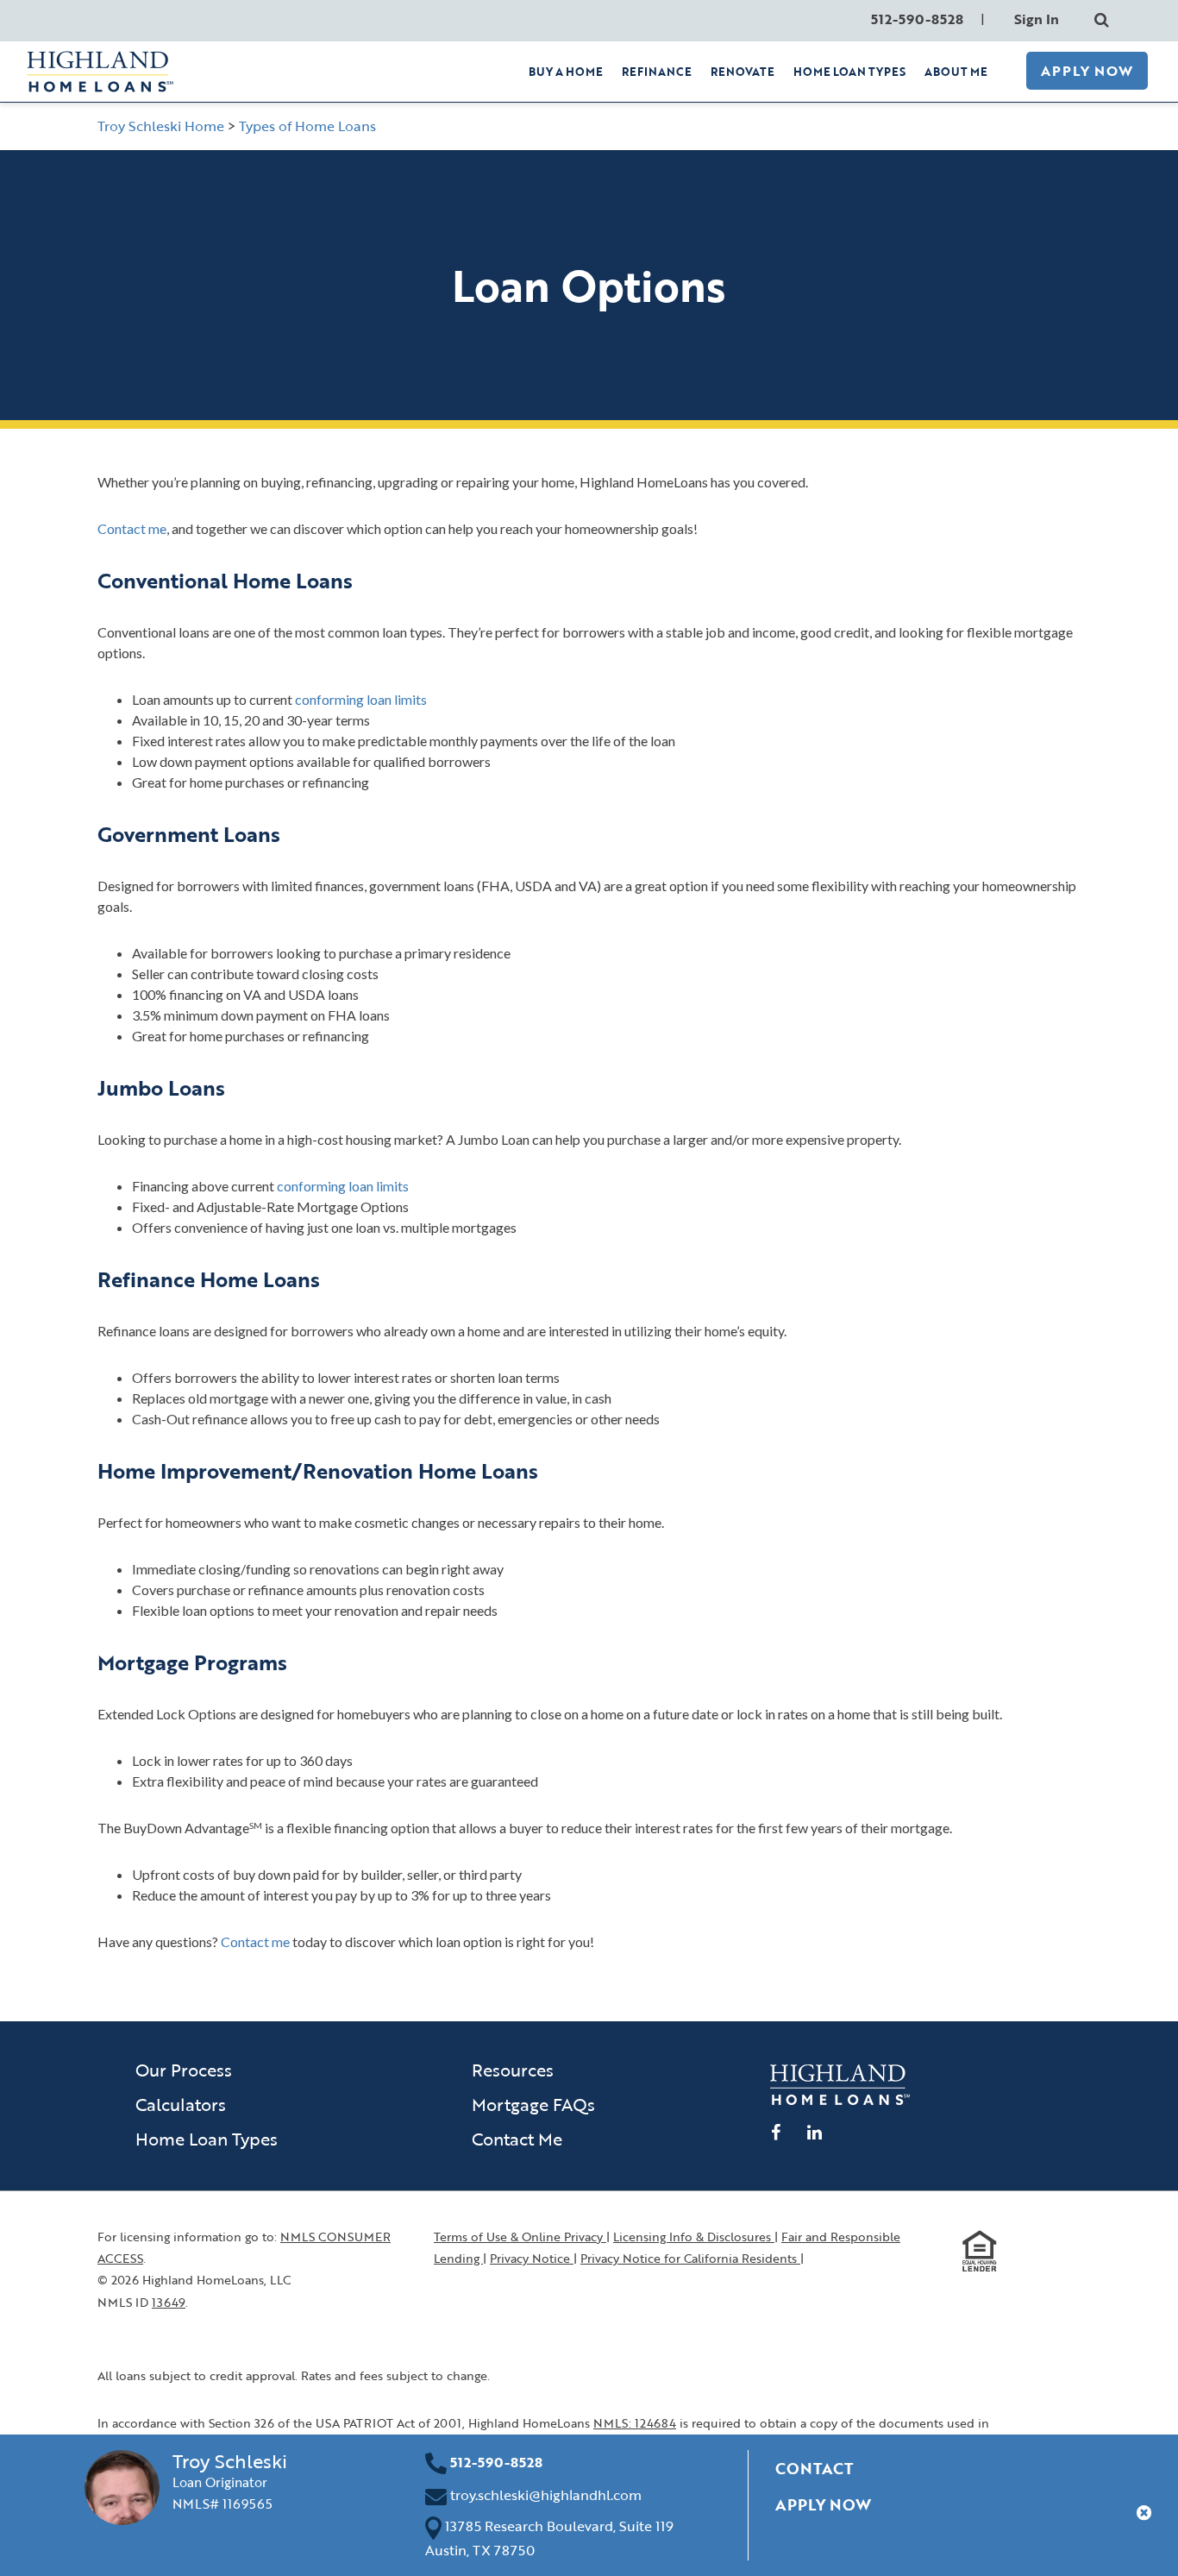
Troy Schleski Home (161, 126)
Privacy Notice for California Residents (690, 2258)
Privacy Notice (532, 2258)
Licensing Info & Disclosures (694, 2237)
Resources (513, 2070)
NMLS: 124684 (635, 2423)
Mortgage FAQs (533, 2104)
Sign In (1037, 19)
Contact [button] (814, 2468)
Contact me (132, 528)
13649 (169, 2302)
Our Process (184, 2070)
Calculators (181, 2104)
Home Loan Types (207, 2139)
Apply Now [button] (823, 2504)
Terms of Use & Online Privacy (520, 2237)
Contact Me (517, 2139)
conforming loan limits (361, 699)
